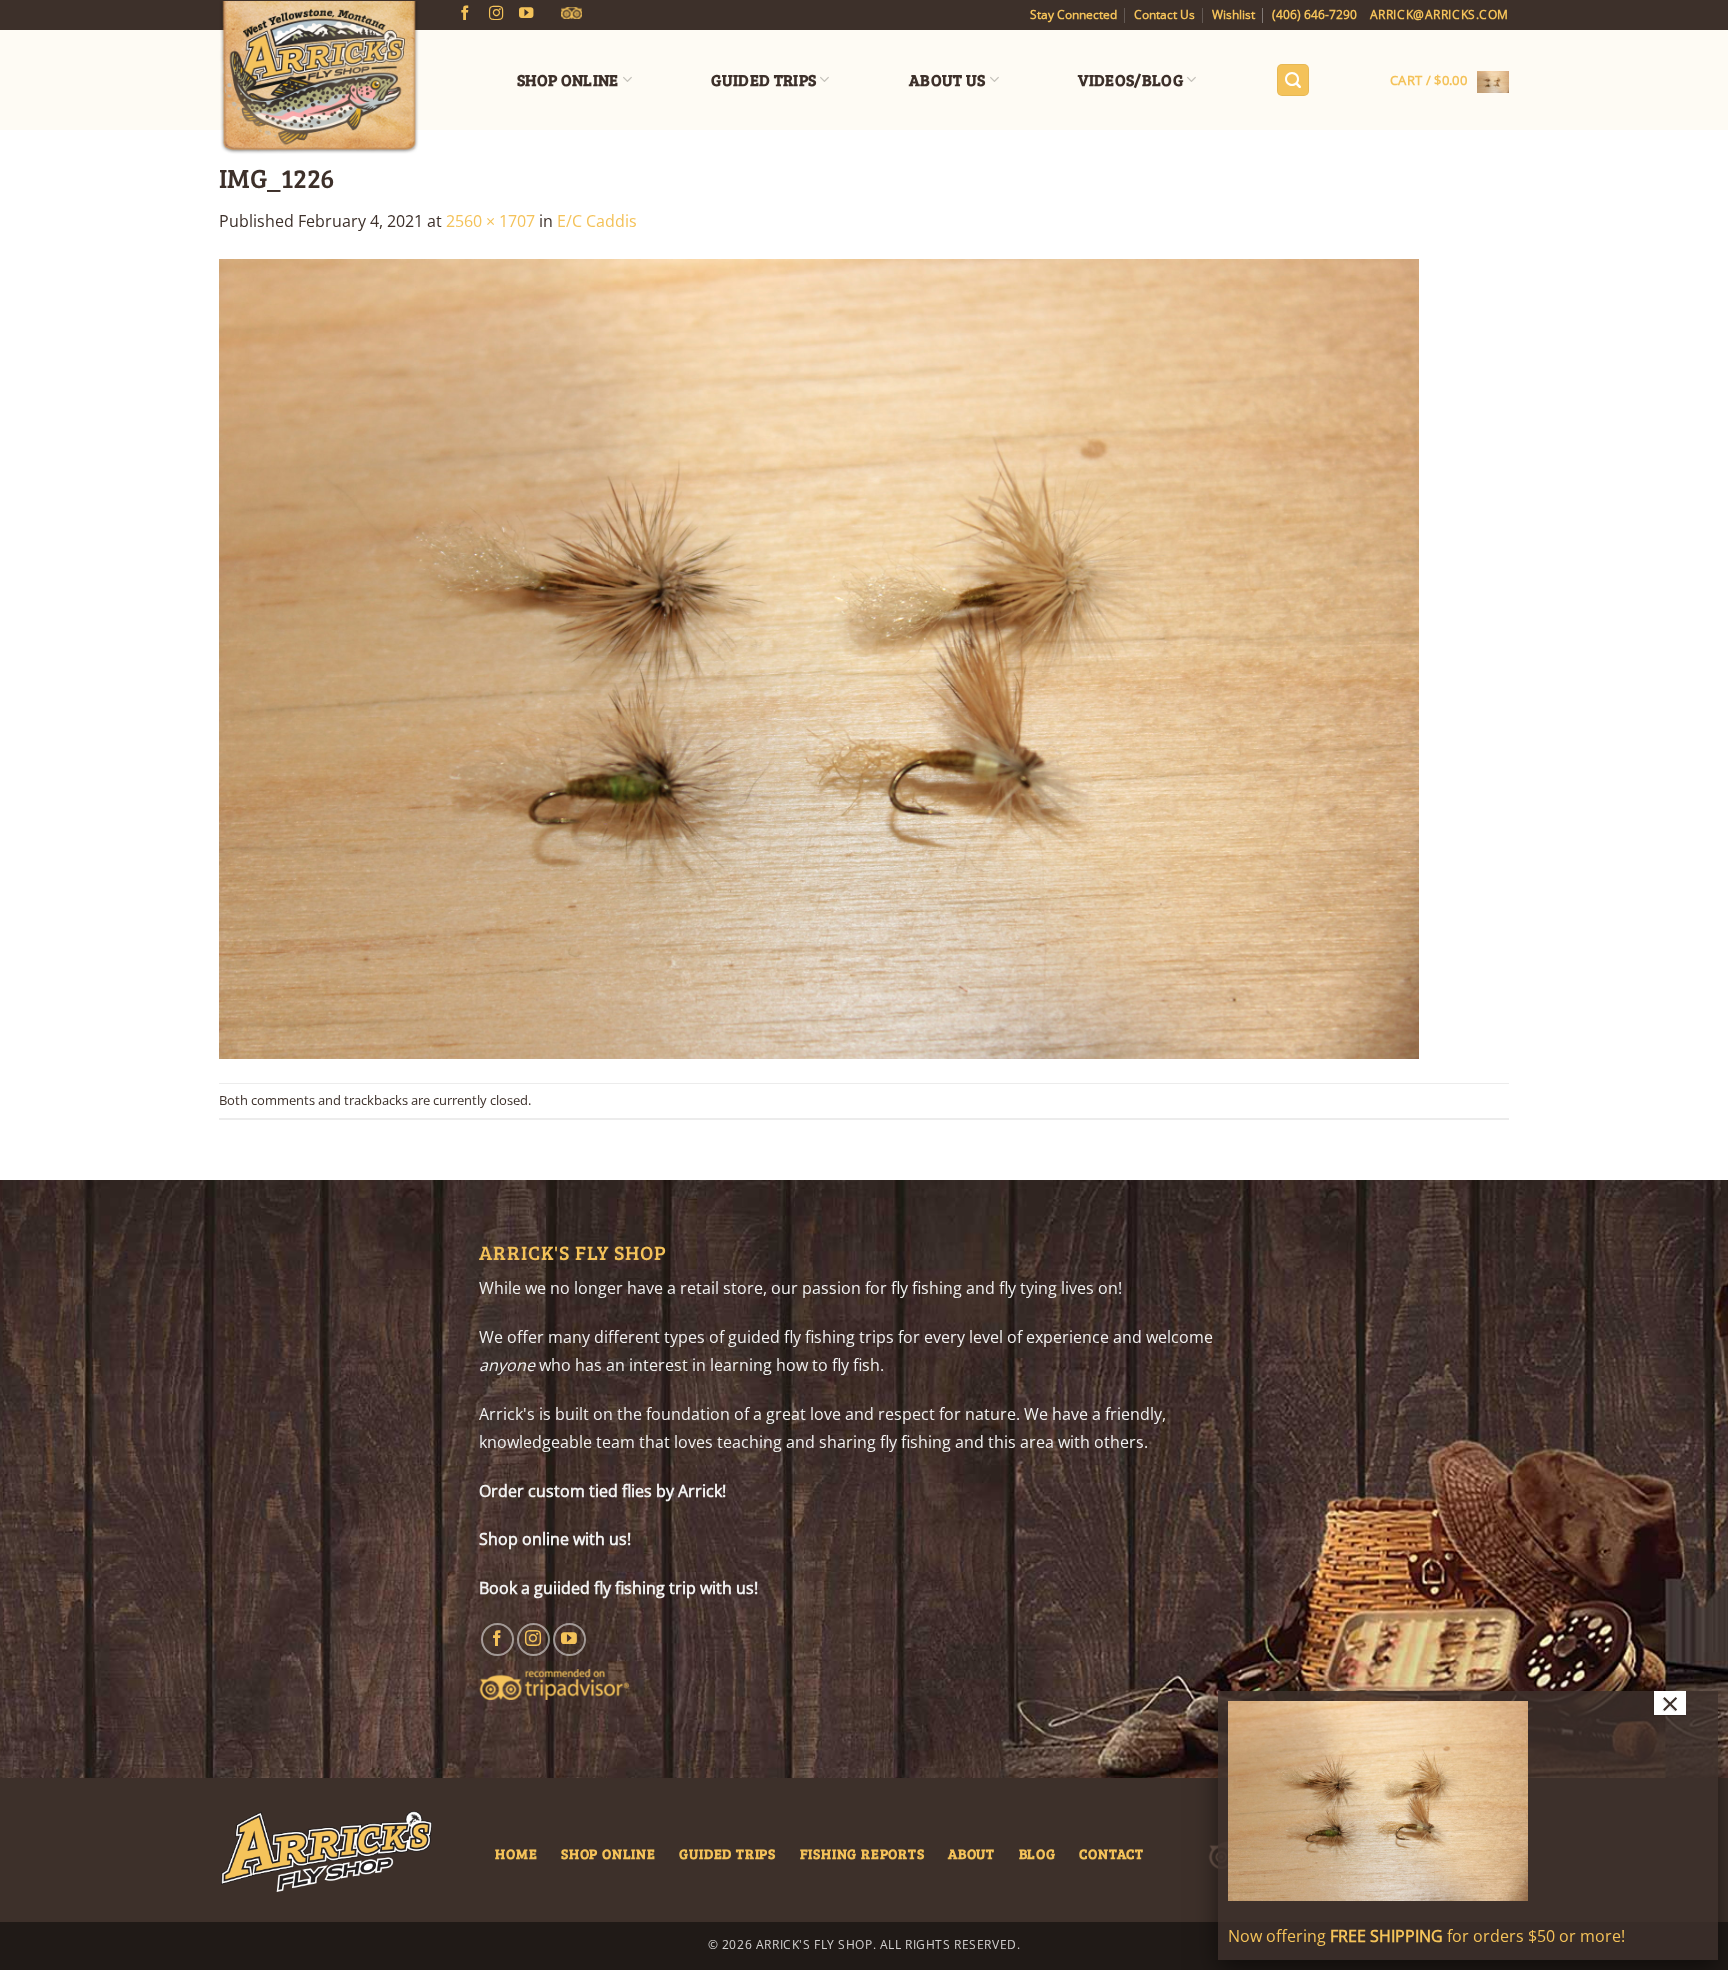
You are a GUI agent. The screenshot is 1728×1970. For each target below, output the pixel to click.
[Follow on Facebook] (465, 14)
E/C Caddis (597, 221)
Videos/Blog (1130, 79)
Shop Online (568, 79)
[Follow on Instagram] (496, 14)
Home (516, 1853)
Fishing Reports (862, 1853)
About (971, 1853)
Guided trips (727, 1853)
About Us (947, 79)
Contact (1111, 1853)
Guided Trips (763, 79)
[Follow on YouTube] (526, 14)
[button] (1293, 80)
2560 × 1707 (490, 221)
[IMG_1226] (819, 657)
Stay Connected (1073, 14)
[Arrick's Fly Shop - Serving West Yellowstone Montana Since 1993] (319, 78)
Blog (1037, 1853)
